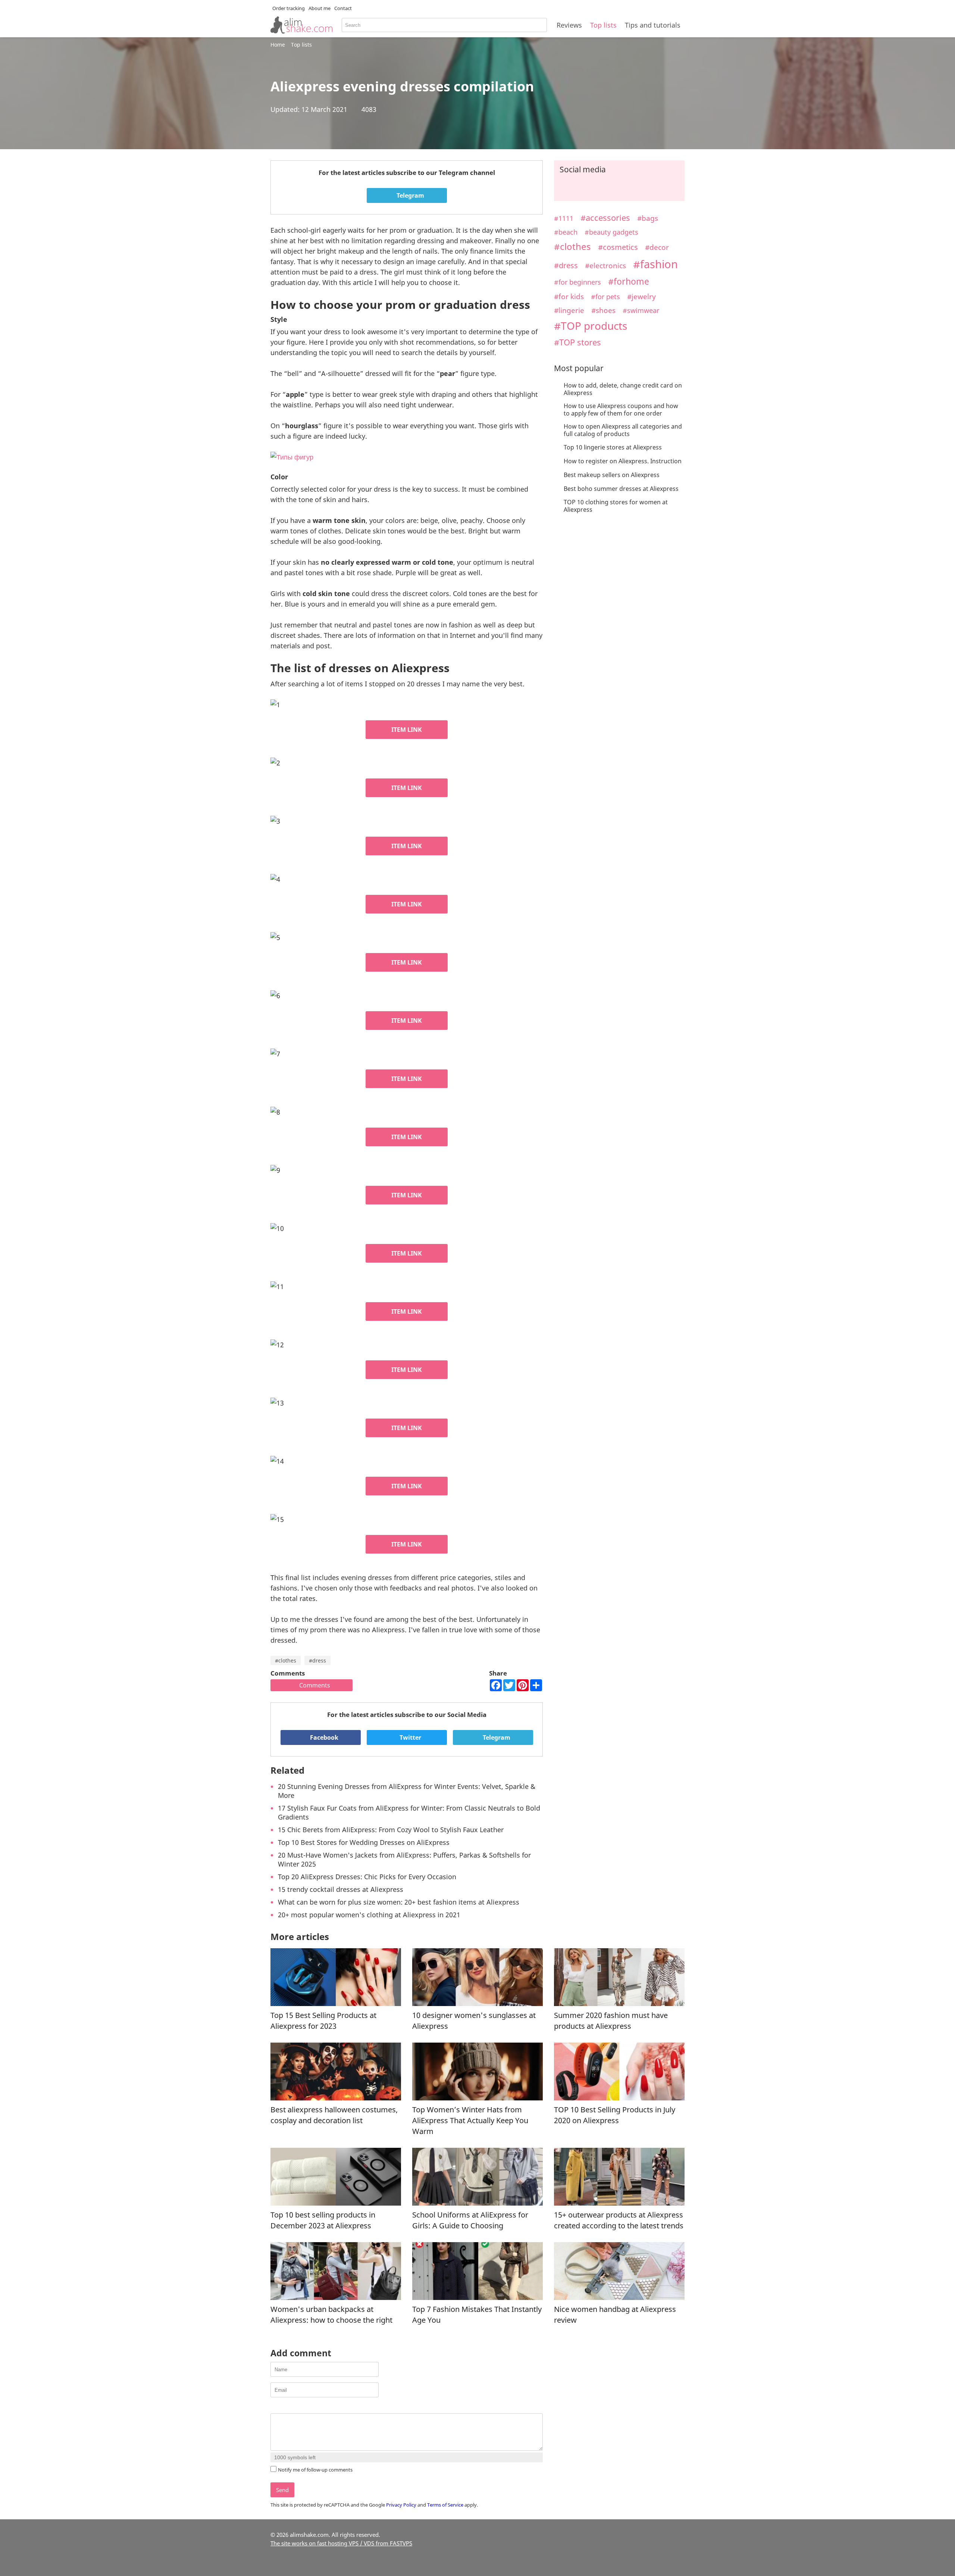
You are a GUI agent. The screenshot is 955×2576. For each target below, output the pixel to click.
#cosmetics (618, 247)
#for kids (569, 296)
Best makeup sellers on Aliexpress (612, 475)
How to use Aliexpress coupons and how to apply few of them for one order (621, 410)
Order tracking (289, 8)
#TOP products (591, 326)
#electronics (605, 265)
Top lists (603, 25)
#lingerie (569, 310)
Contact (343, 8)
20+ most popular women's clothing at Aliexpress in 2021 (369, 1915)
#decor (657, 247)
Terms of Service (445, 2505)
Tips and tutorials (653, 25)
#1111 (564, 218)
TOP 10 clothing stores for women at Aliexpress (616, 506)
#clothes (286, 1660)
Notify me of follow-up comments (315, 2470)
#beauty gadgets (611, 232)
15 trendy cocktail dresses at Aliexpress (341, 1889)
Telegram (410, 195)
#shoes (603, 310)
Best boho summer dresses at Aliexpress (621, 489)
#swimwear (641, 310)
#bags (648, 218)
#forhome (629, 281)
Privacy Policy (401, 2505)
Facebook (323, 1737)
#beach (566, 232)
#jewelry (641, 296)
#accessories (605, 218)
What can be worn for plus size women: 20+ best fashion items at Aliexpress (399, 1902)
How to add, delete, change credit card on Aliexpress (623, 389)
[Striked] (303, 2407)
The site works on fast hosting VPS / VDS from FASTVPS (341, 2543)
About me (320, 8)
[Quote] (312, 2407)
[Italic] (284, 2407)
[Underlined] (293, 2407)
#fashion (655, 264)
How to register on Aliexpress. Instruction (623, 461)
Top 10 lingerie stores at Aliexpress (613, 447)
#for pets (605, 297)
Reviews (569, 25)
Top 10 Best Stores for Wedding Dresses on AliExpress (364, 1842)
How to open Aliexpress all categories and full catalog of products (623, 430)
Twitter (410, 1737)
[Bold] (275, 2407)
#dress (317, 1660)
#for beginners (577, 282)
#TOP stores (577, 342)
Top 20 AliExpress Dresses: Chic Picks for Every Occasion (367, 1877)
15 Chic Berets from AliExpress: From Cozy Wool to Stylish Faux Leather (391, 1830)
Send (282, 2490)
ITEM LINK (407, 730)
